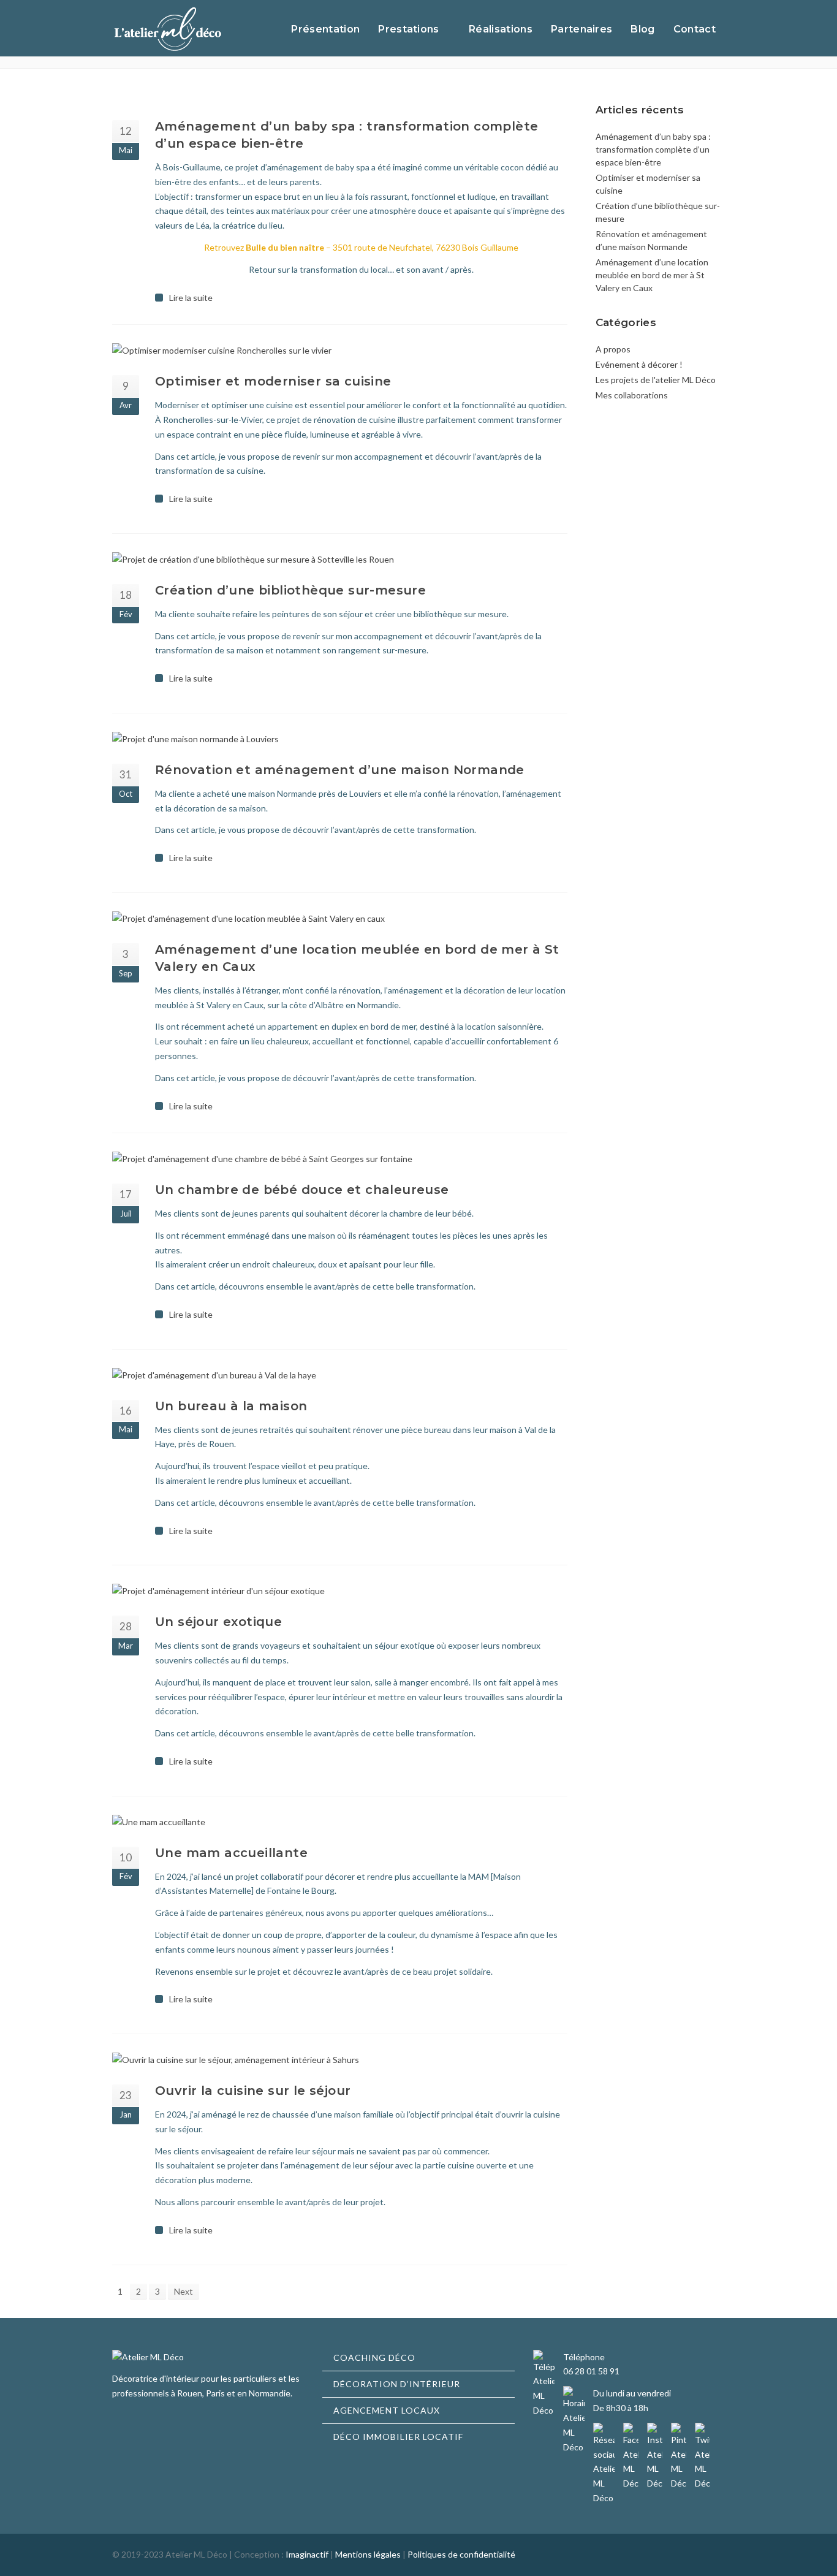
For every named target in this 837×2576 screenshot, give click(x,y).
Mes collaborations (632, 395)
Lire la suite (191, 298)
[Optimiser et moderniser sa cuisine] (340, 351)
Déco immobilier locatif (398, 2437)
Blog (642, 29)
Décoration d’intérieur (397, 2384)
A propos (613, 349)
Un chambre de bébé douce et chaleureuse (302, 1190)
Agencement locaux (387, 2410)
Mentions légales (368, 2554)
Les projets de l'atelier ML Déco (656, 380)
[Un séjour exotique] (340, 1591)
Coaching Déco (374, 2358)
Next (184, 2291)
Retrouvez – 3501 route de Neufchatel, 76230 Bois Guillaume (361, 247)
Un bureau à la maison (231, 1406)
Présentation (325, 29)
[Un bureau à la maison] (340, 1375)
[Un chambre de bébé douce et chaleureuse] (340, 1159)
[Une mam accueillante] (340, 1822)
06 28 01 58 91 (591, 2371)
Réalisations (501, 29)
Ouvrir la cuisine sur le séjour (253, 2091)
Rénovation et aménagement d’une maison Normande (340, 770)
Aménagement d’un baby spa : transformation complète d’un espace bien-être (653, 149)
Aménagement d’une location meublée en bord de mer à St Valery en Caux (652, 275)
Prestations (409, 29)
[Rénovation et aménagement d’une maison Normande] (340, 739)
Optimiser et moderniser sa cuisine (273, 381)
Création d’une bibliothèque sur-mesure (290, 590)
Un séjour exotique (218, 1622)
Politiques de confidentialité (461, 2554)
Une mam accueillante (231, 1853)
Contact (695, 29)
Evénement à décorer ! (639, 364)
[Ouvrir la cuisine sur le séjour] (340, 2060)
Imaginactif (307, 2554)
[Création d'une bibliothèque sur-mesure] (340, 560)
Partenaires (582, 29)
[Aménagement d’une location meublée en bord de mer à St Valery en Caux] (340, 919)
